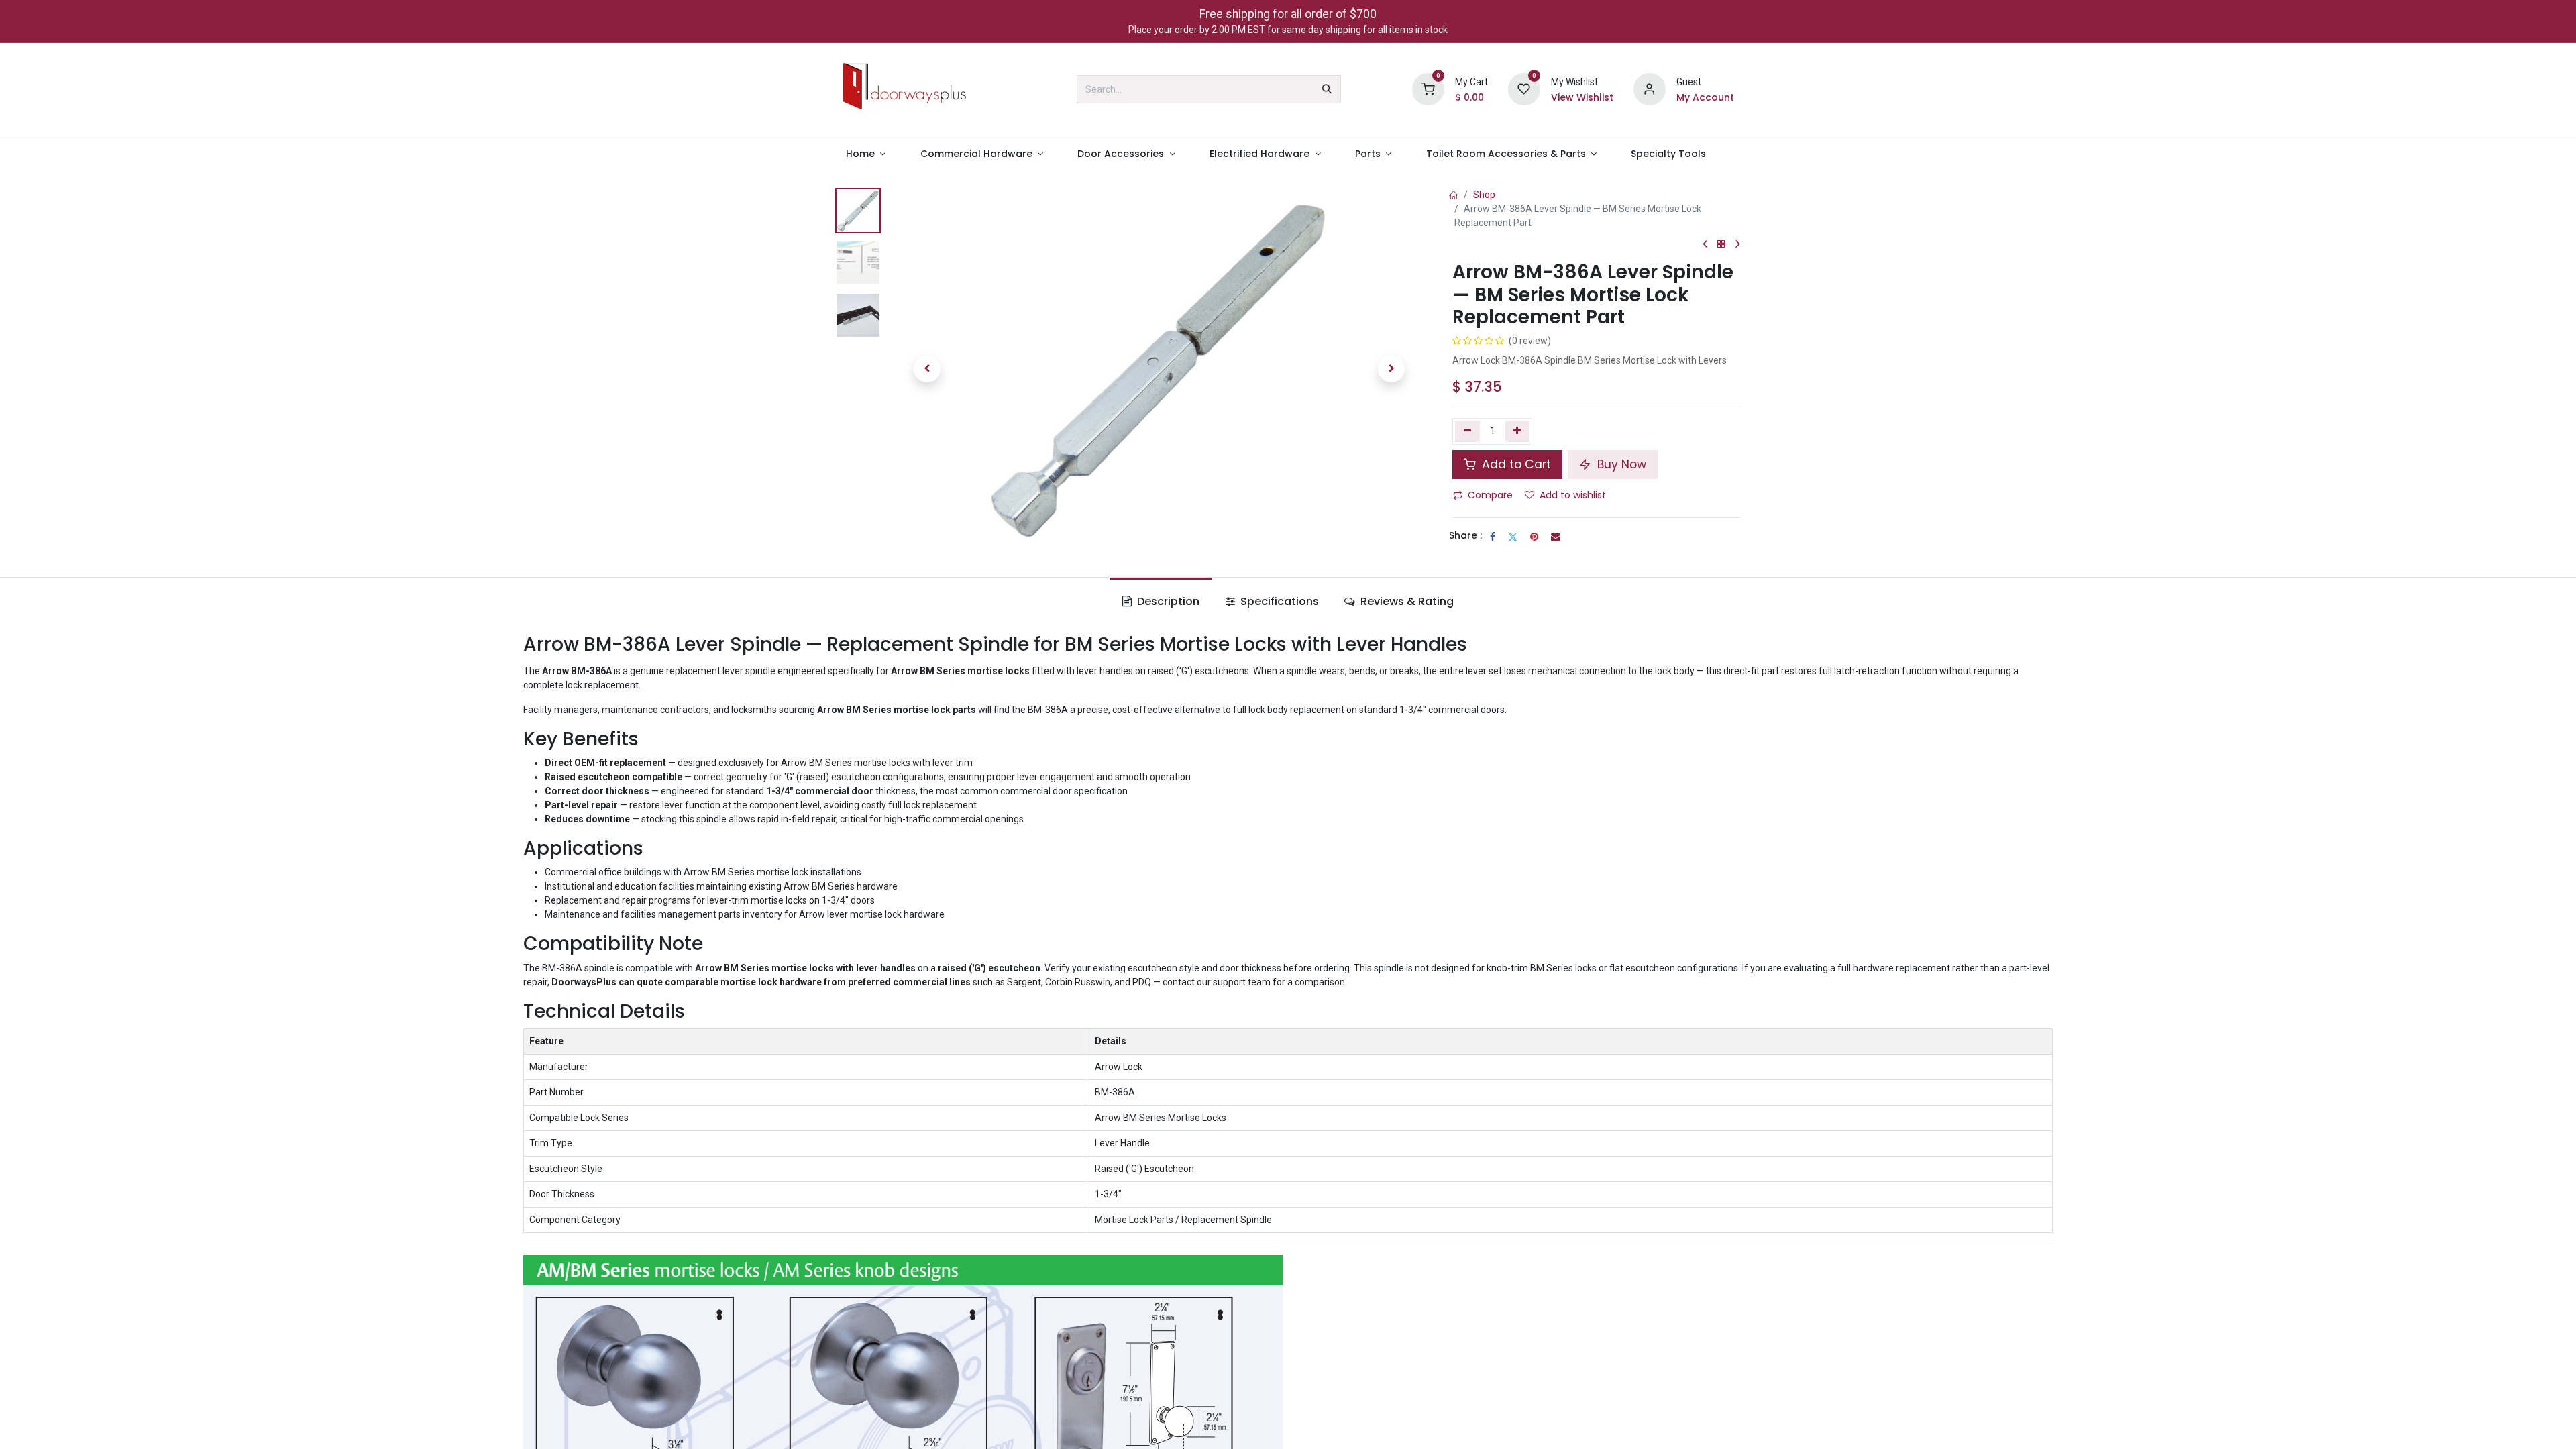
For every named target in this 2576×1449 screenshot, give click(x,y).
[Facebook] (1493, 537)
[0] (1428, 89)
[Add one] (1518, 431)
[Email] (1556, 537)
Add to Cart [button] (1515, 464)
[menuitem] (866, 154)
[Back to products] (1721, 245)
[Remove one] (1467, 431)
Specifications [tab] (1278, 601)
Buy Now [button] (1620, 464)
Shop (1484, 195)
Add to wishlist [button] (1573, 495)
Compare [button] (1490, 495)
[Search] (1327, 89)
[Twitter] (1513, 537)
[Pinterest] (1534, 537)
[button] (927, 369)
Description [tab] (1167, 601)
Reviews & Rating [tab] (1406, 601)
